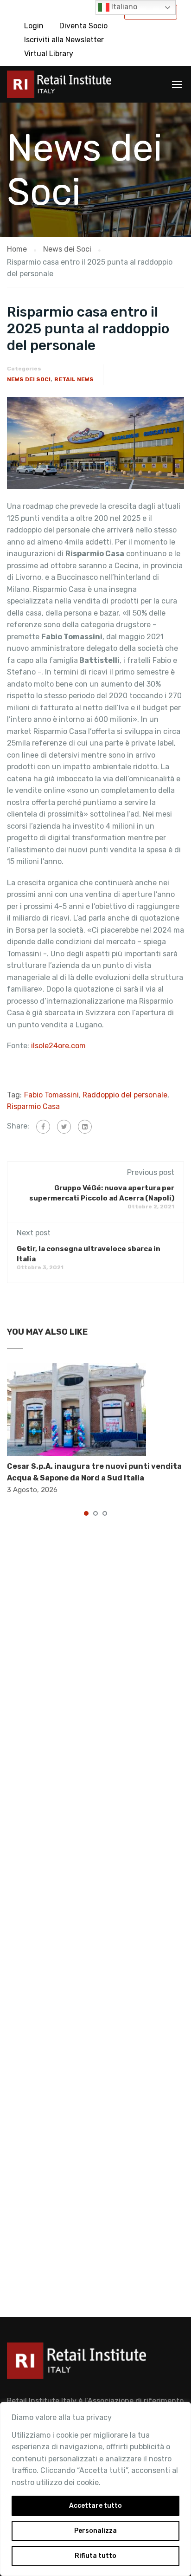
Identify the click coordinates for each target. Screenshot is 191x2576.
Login (34, 26)
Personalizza (95, 2531)
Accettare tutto (95, 2506)
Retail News (74, 379)
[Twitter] (64, 1127)
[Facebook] (43, 1127)
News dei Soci (29, 379)
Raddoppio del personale (125, 1095)
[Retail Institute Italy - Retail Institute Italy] (59, 87)
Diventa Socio (83, 26)
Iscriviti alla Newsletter (64, 40)
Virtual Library (49, 54)
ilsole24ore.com (58, 1046)
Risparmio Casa (33, 1106)
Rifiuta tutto (95, 2556)
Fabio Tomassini (51, 1095)
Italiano (123, 7)
